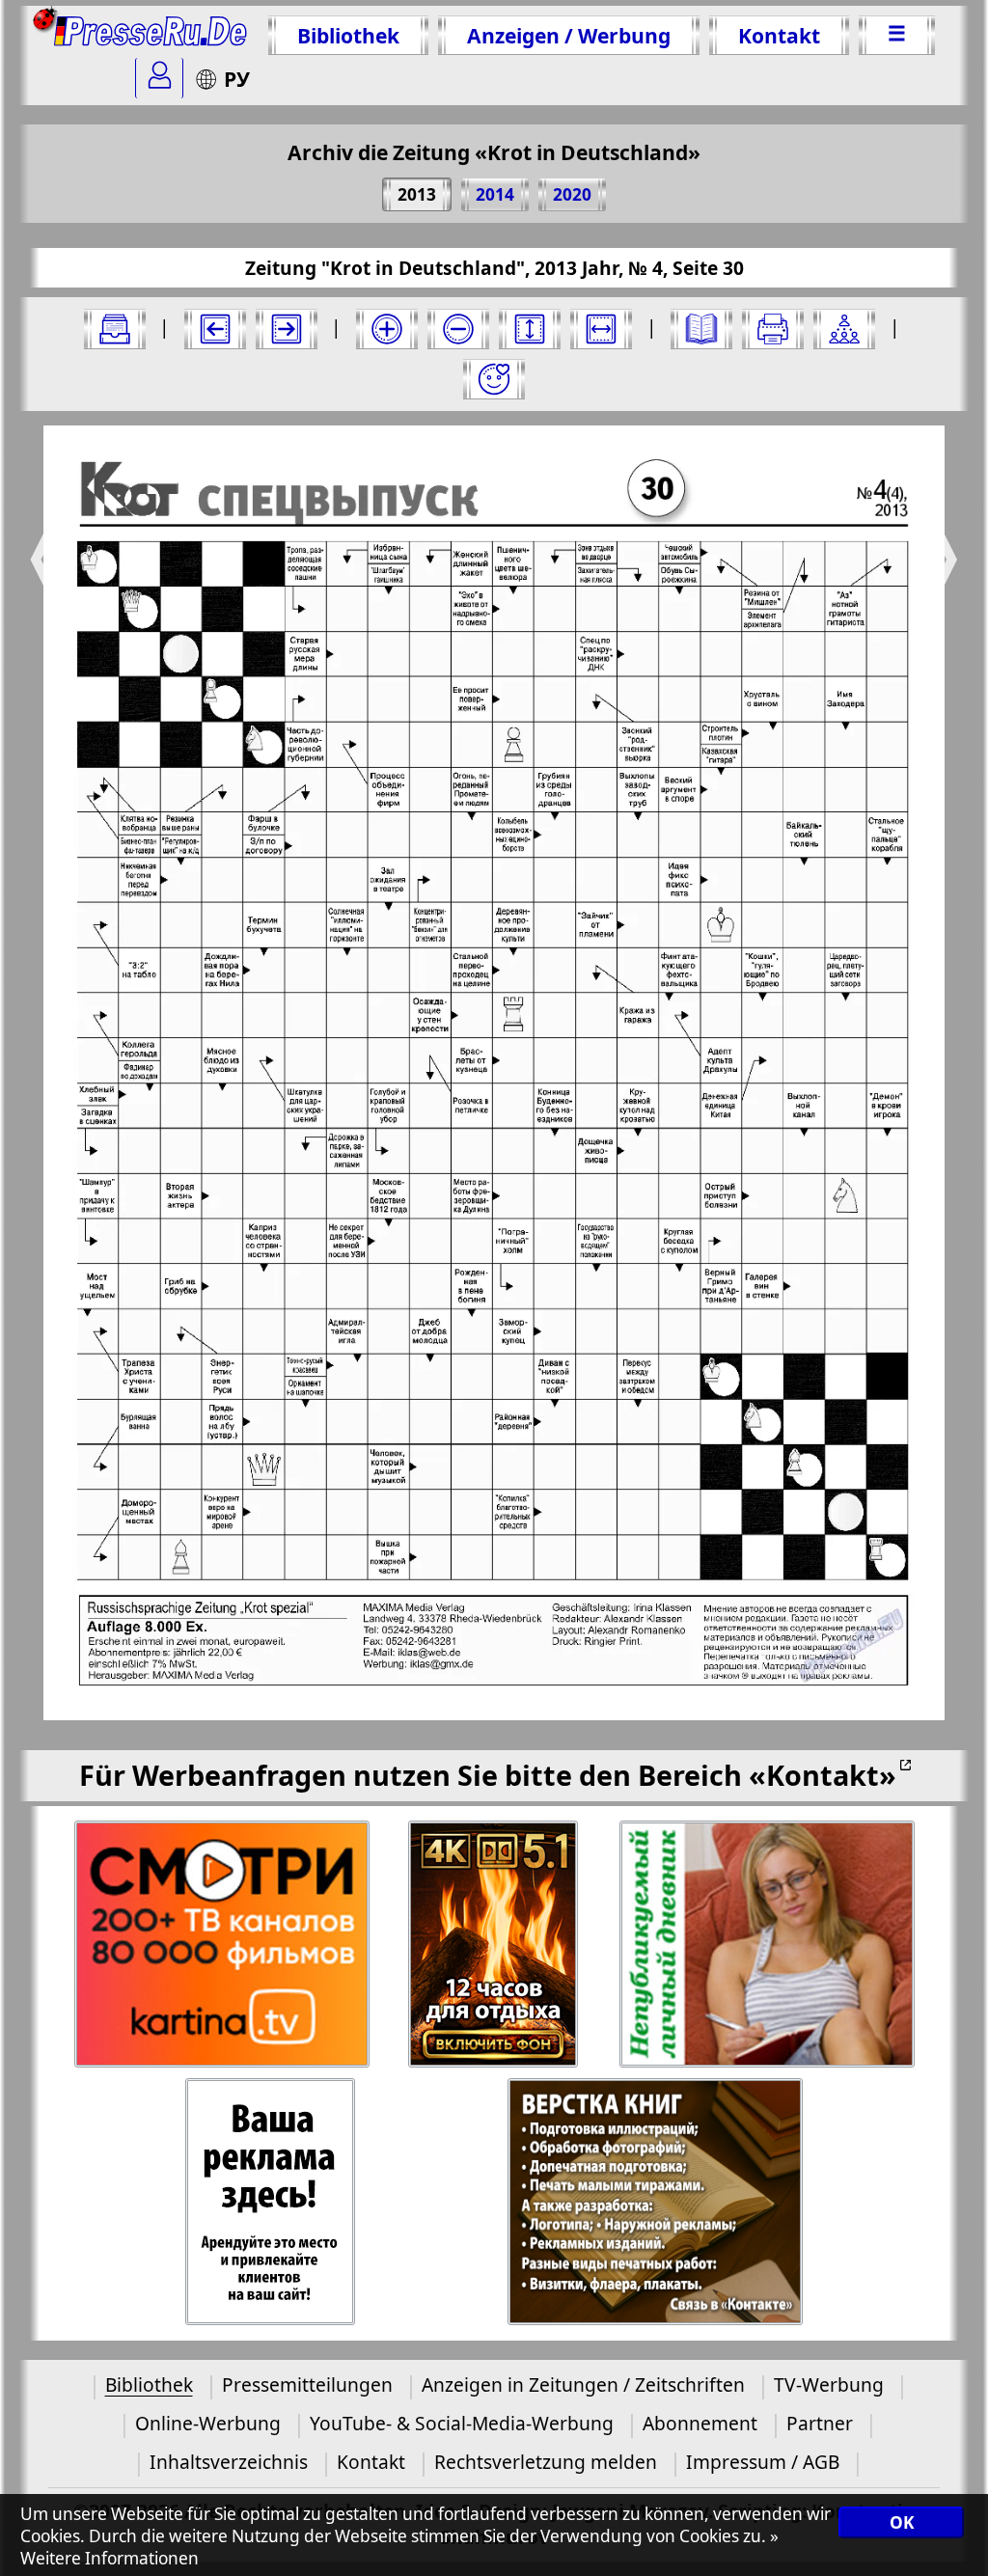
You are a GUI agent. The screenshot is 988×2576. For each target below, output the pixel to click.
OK (902, 2522)
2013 (417, 194)
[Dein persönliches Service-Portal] (159, 78)
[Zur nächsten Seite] (287, 329)
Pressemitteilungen (307, 2384)
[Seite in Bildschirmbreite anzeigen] (601, 329)
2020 (572, 194)
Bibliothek (348, 35)
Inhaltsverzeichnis (229, 2462)
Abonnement (700, 2423)
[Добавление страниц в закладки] (494, 379)
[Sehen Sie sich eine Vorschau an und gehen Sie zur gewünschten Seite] (701, 329)
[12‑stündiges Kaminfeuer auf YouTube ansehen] (494, 1945)
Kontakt (779, 35)
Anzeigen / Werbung (569, 35)
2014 (495, 194)
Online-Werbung (208, 2423)
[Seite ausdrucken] (773, 329)
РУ (237, 79)
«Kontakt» (823, 1775)
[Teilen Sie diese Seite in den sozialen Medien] (844, 329)
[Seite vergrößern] (387, 329)
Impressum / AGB (763, 2462)
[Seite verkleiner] (458, 329)
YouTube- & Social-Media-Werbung (462, 2423)
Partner (820, 2423)
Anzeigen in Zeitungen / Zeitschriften (583, 2384)
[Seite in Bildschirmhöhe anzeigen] (530, 329)
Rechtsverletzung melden (546, 2462)
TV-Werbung (829, 2384)
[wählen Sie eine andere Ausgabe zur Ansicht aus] (115, 329)
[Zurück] (215, 329)
